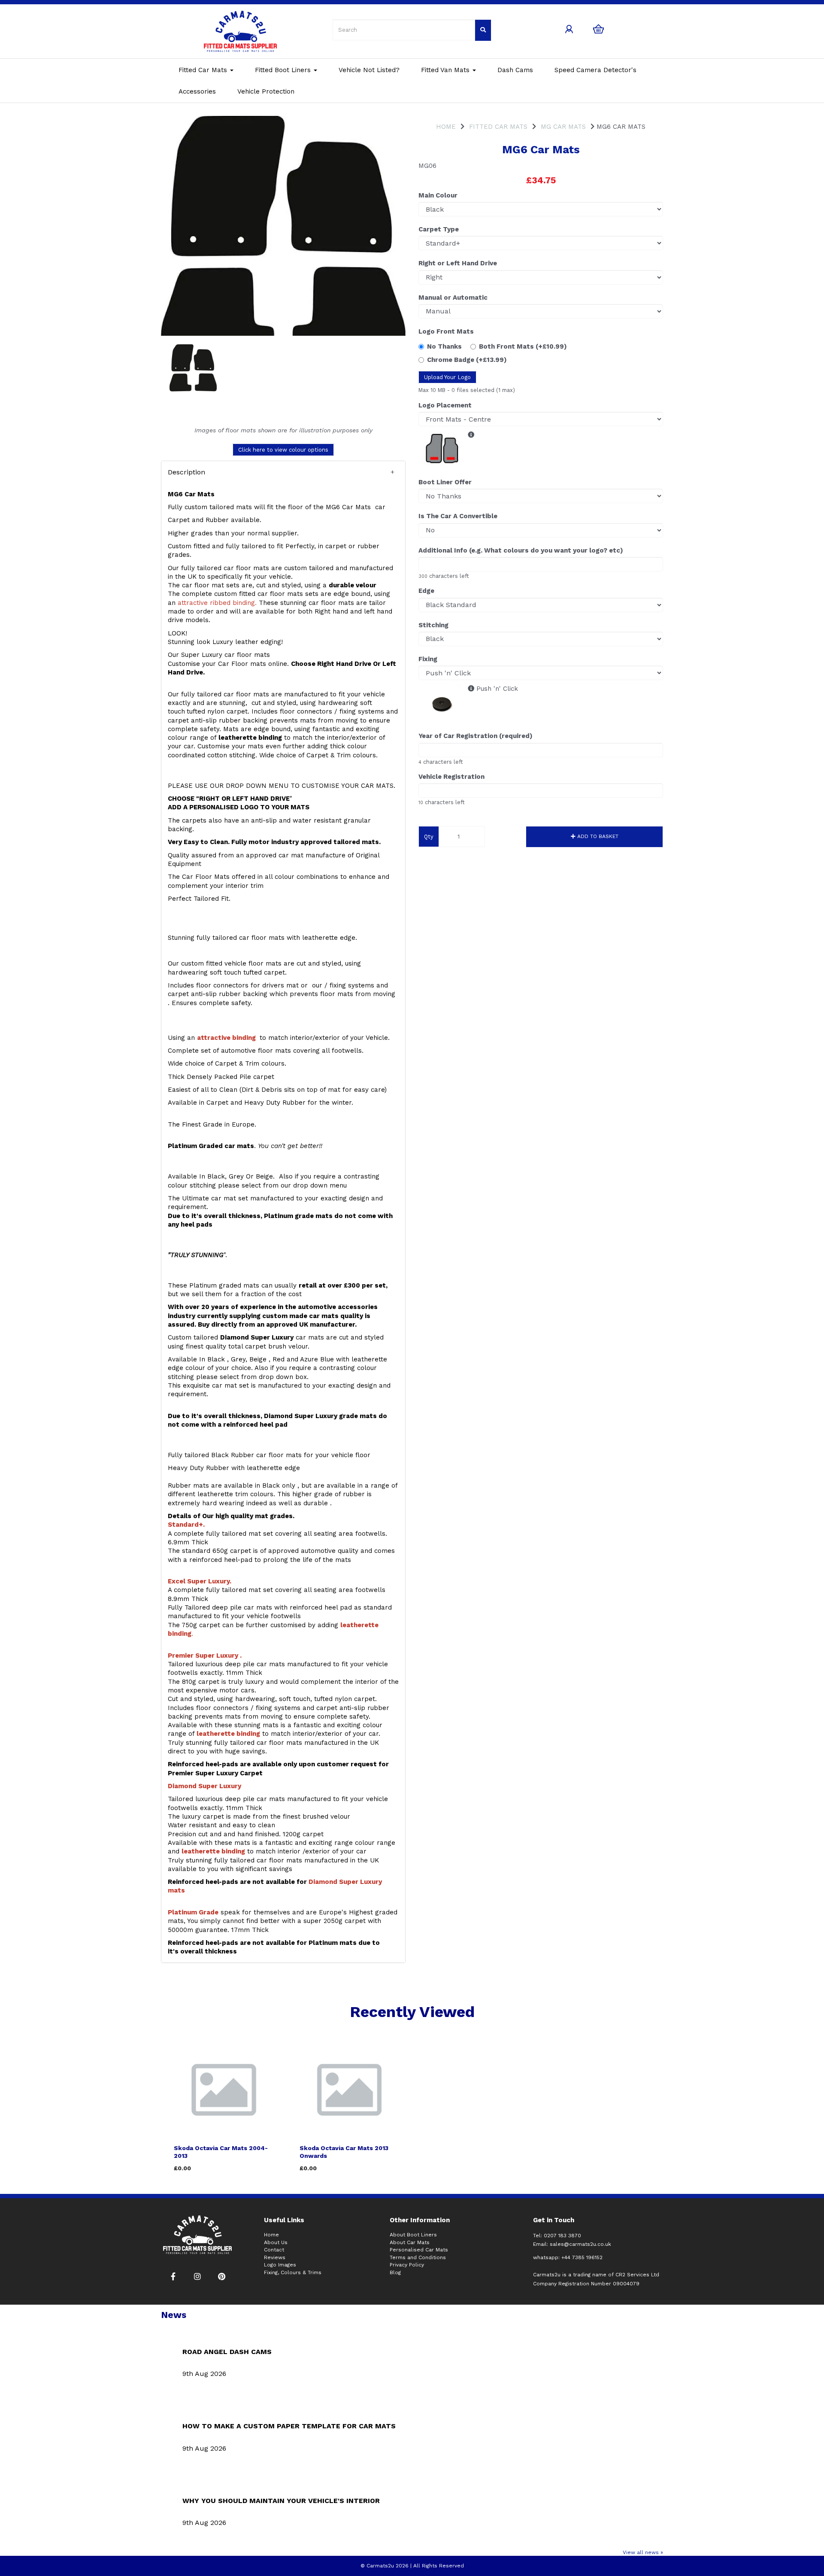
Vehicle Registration (451, 777)
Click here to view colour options (283, 450)
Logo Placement (445, 405)
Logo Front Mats (446, 331)
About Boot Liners (413, 2235)
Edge (426, 591)
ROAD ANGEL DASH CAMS (227, 2352)
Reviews (275, 2257)
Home (446, 127)
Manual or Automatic (453, 298)
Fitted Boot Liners (284, 70)
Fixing (428, 659)
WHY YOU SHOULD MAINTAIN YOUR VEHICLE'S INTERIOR (281, 2501)
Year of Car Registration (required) (476, 736)
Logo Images (280, 2265)
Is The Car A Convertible (458, 516)
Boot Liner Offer (445, 482)
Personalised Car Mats (419, 2250)
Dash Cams (515, 70)
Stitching (433, 625)
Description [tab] (186, 472)
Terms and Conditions (418, 2257)
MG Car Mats (563, 127)
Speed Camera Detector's (595, 70)
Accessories (197, 91)
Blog (395, 2272)
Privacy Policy (407, 2265)
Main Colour (438, 195)
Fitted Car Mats (204, 70)
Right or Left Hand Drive (458, 263)
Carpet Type (439, 229)
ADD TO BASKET (597, 836)
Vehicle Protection (266, 91)
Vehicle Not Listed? (369, 70)
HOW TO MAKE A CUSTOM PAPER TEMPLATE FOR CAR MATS (289, 2426)
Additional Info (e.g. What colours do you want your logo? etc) (521, 550)
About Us (276, 2242)
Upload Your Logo (447, 377)
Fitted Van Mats (446, 70)
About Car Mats (410, 2242)
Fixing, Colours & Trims (293, 2272)
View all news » (643, 2552)
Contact (274, 2250)
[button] (283, 472)
